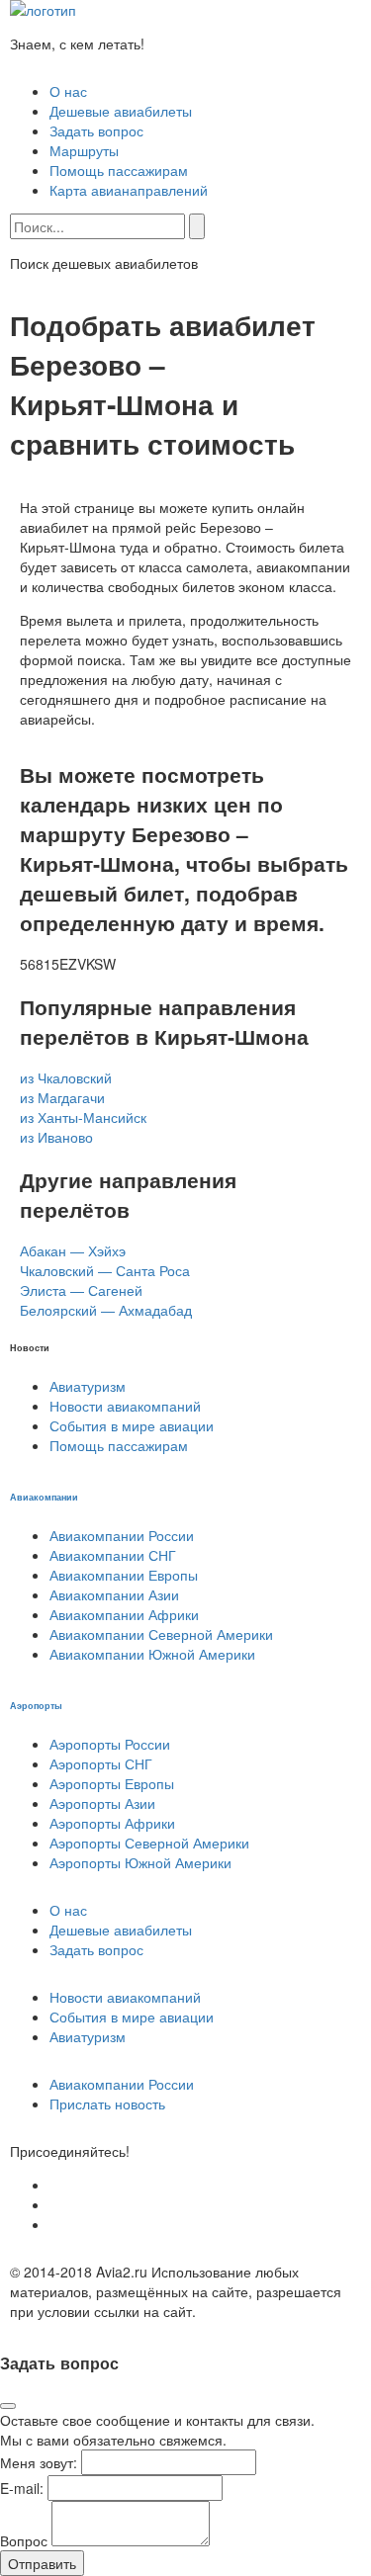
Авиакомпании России (122, 1535)
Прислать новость (107, 2104)
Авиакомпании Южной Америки (152, 1654)
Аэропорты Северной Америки (149, 1843)
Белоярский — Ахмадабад (106, 1310)
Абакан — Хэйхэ (73, 1250)
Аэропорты (36, 1705)
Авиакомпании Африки (124, 1614)
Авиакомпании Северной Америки (161, 1634)
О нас (68, 91)
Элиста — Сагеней (81, 1290)
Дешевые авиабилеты (121, 111)
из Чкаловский (66, 1077)
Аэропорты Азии (102, 1803)
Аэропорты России (110, 1744)
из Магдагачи (62, 1097)
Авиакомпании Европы (124, 1575)
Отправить (42, 2563)
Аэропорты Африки (112, 1823)
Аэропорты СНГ (101, 1763)
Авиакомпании (44, 1497)
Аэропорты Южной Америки (140, 1862)
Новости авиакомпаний (125, 1406)
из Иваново (56, 1137)
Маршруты (84, 150)
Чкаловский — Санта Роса (105, 1270)
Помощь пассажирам (119, 170)
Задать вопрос (96, 130)
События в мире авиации (132, 1425)
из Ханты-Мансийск (83, 1117)
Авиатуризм (88, 1386)
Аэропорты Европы (112, 1783)
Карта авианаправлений (129, 190)
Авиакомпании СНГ (113, 1555)
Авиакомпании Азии (114, 1594)
